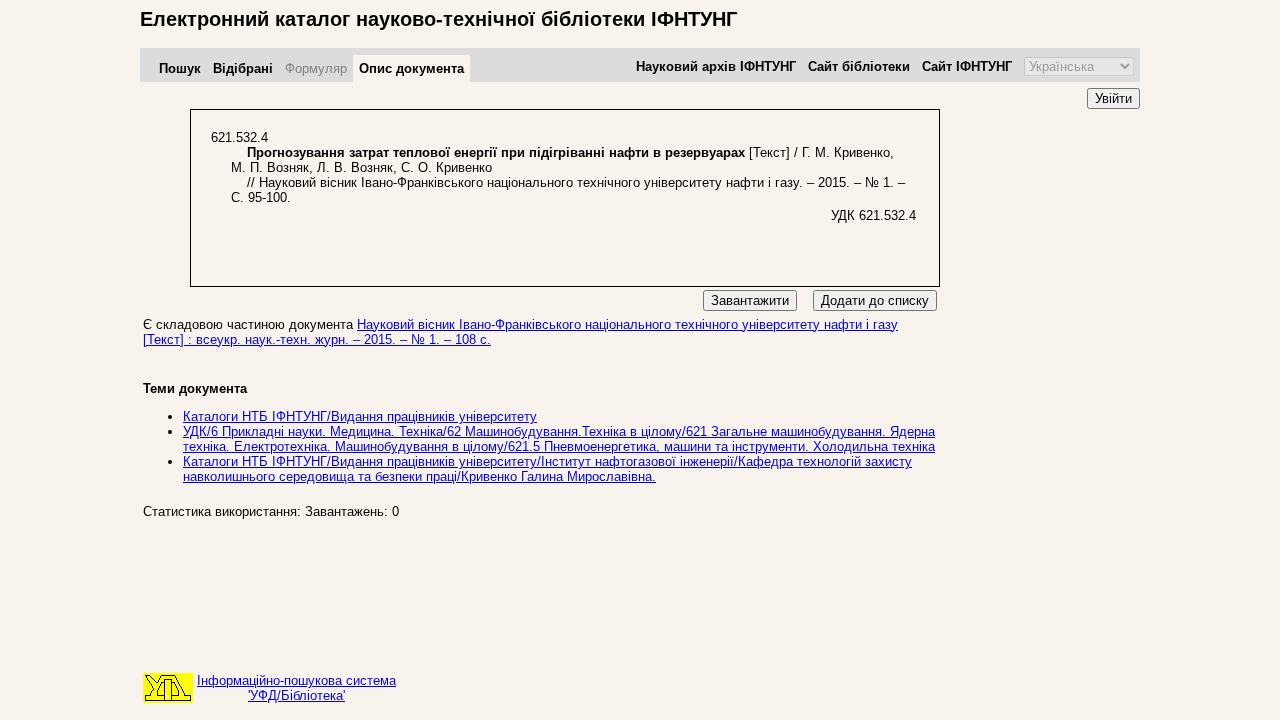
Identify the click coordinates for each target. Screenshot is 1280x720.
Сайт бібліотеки (859, 66)
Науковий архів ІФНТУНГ (716, 66)
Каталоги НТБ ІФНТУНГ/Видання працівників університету (360, 416)
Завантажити (750, 300)
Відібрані (243, 68)
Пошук (180, 68)
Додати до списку (875, 300)
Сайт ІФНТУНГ (967, 66)
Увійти (1113, 98)
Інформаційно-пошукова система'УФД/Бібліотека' (296, 688)
